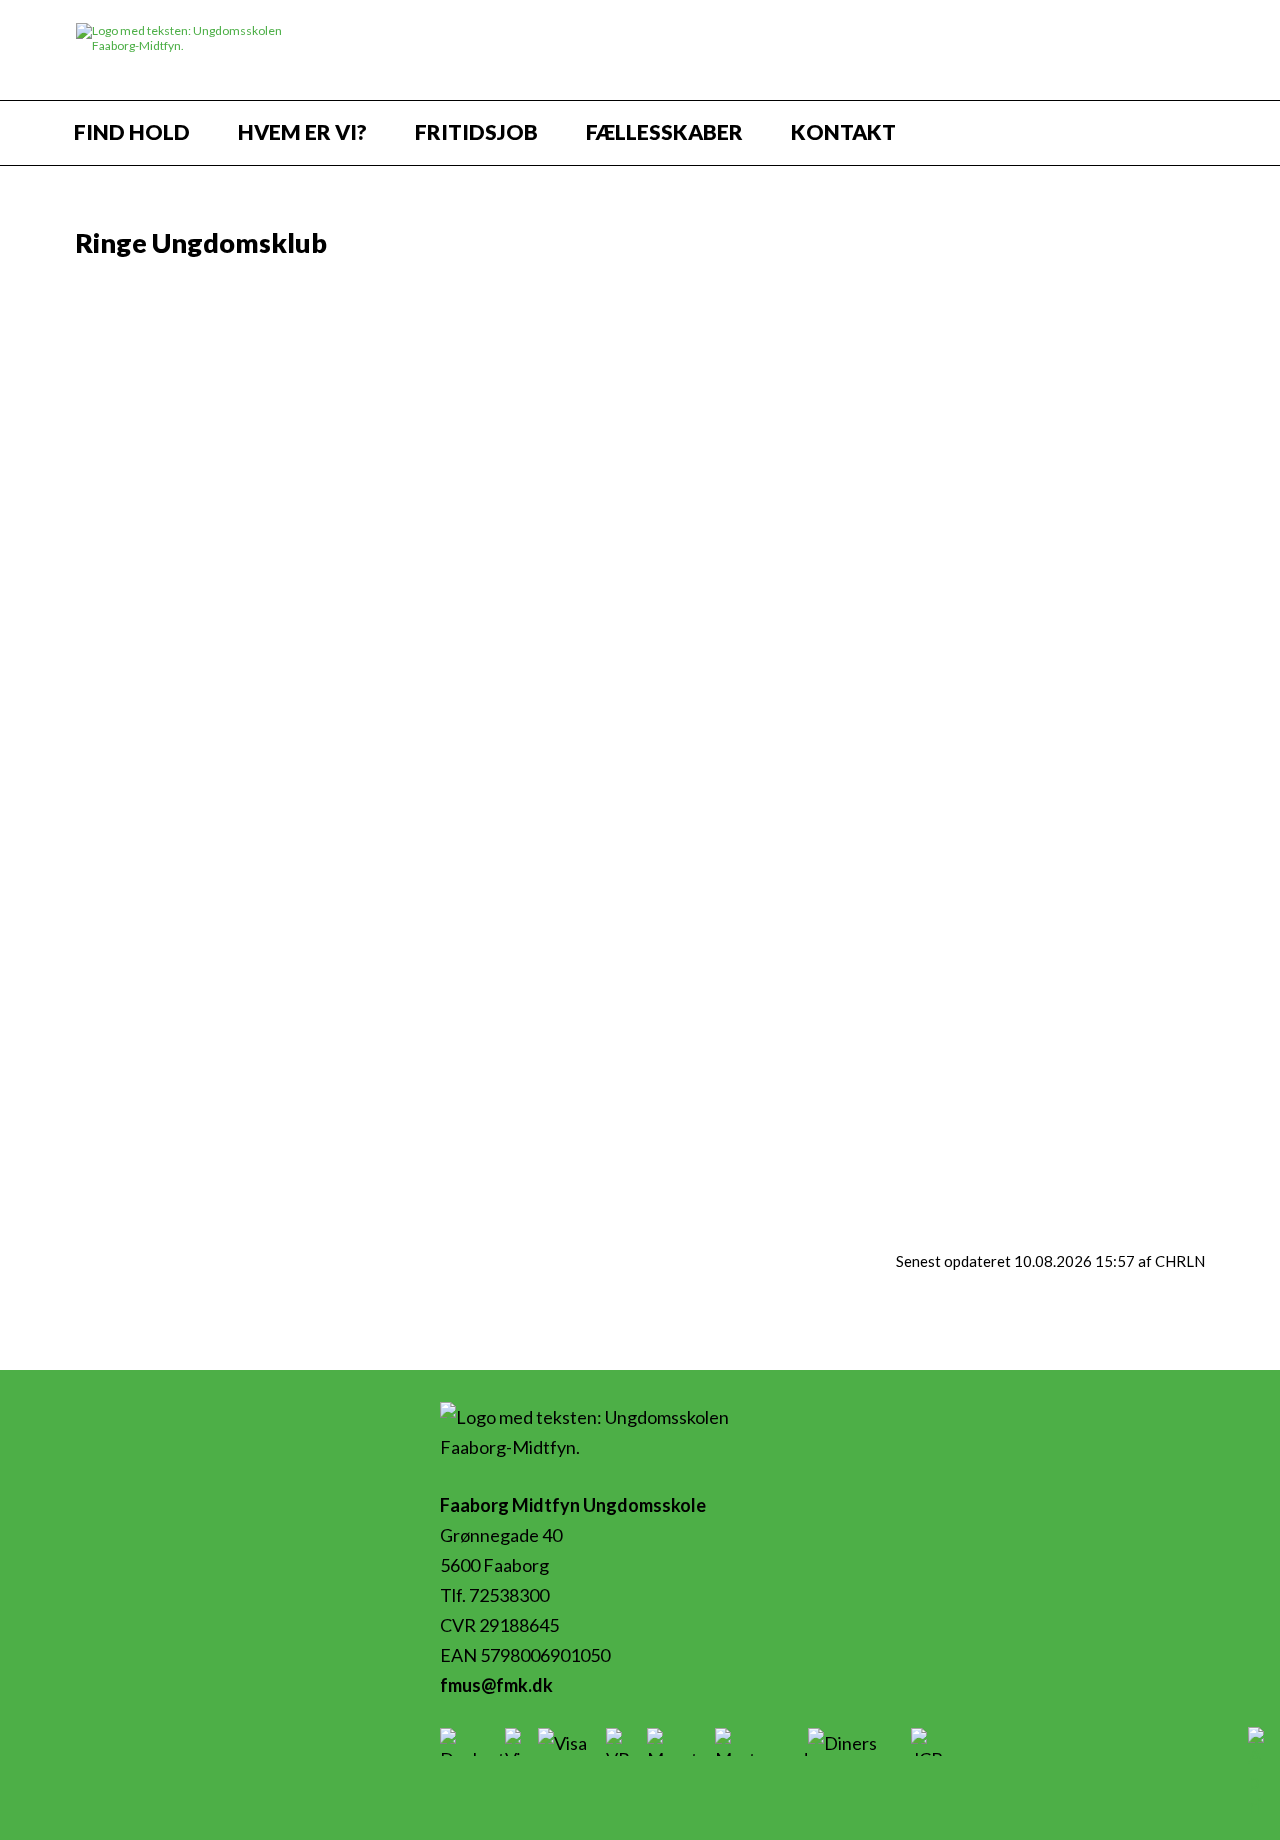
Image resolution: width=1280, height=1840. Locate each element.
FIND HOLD (132, 131)
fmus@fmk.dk (496, 1685)
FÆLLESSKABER (664, 131)
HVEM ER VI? (302, 131)
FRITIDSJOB (476, 131)
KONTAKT (843, 131)
